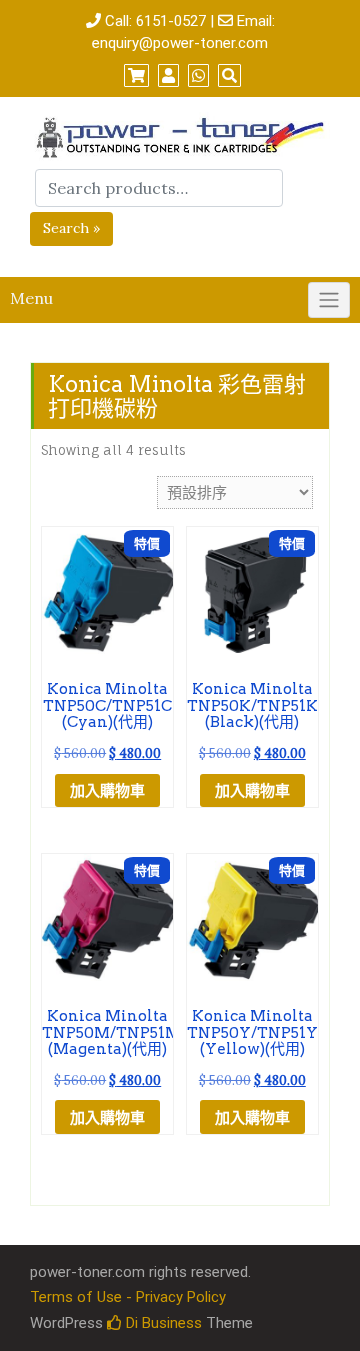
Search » (71, 228)
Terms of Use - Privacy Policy (128, 1297)
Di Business (162, 1323)
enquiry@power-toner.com (180, 43)
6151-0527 (171, 21)
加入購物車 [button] (107, 790)
